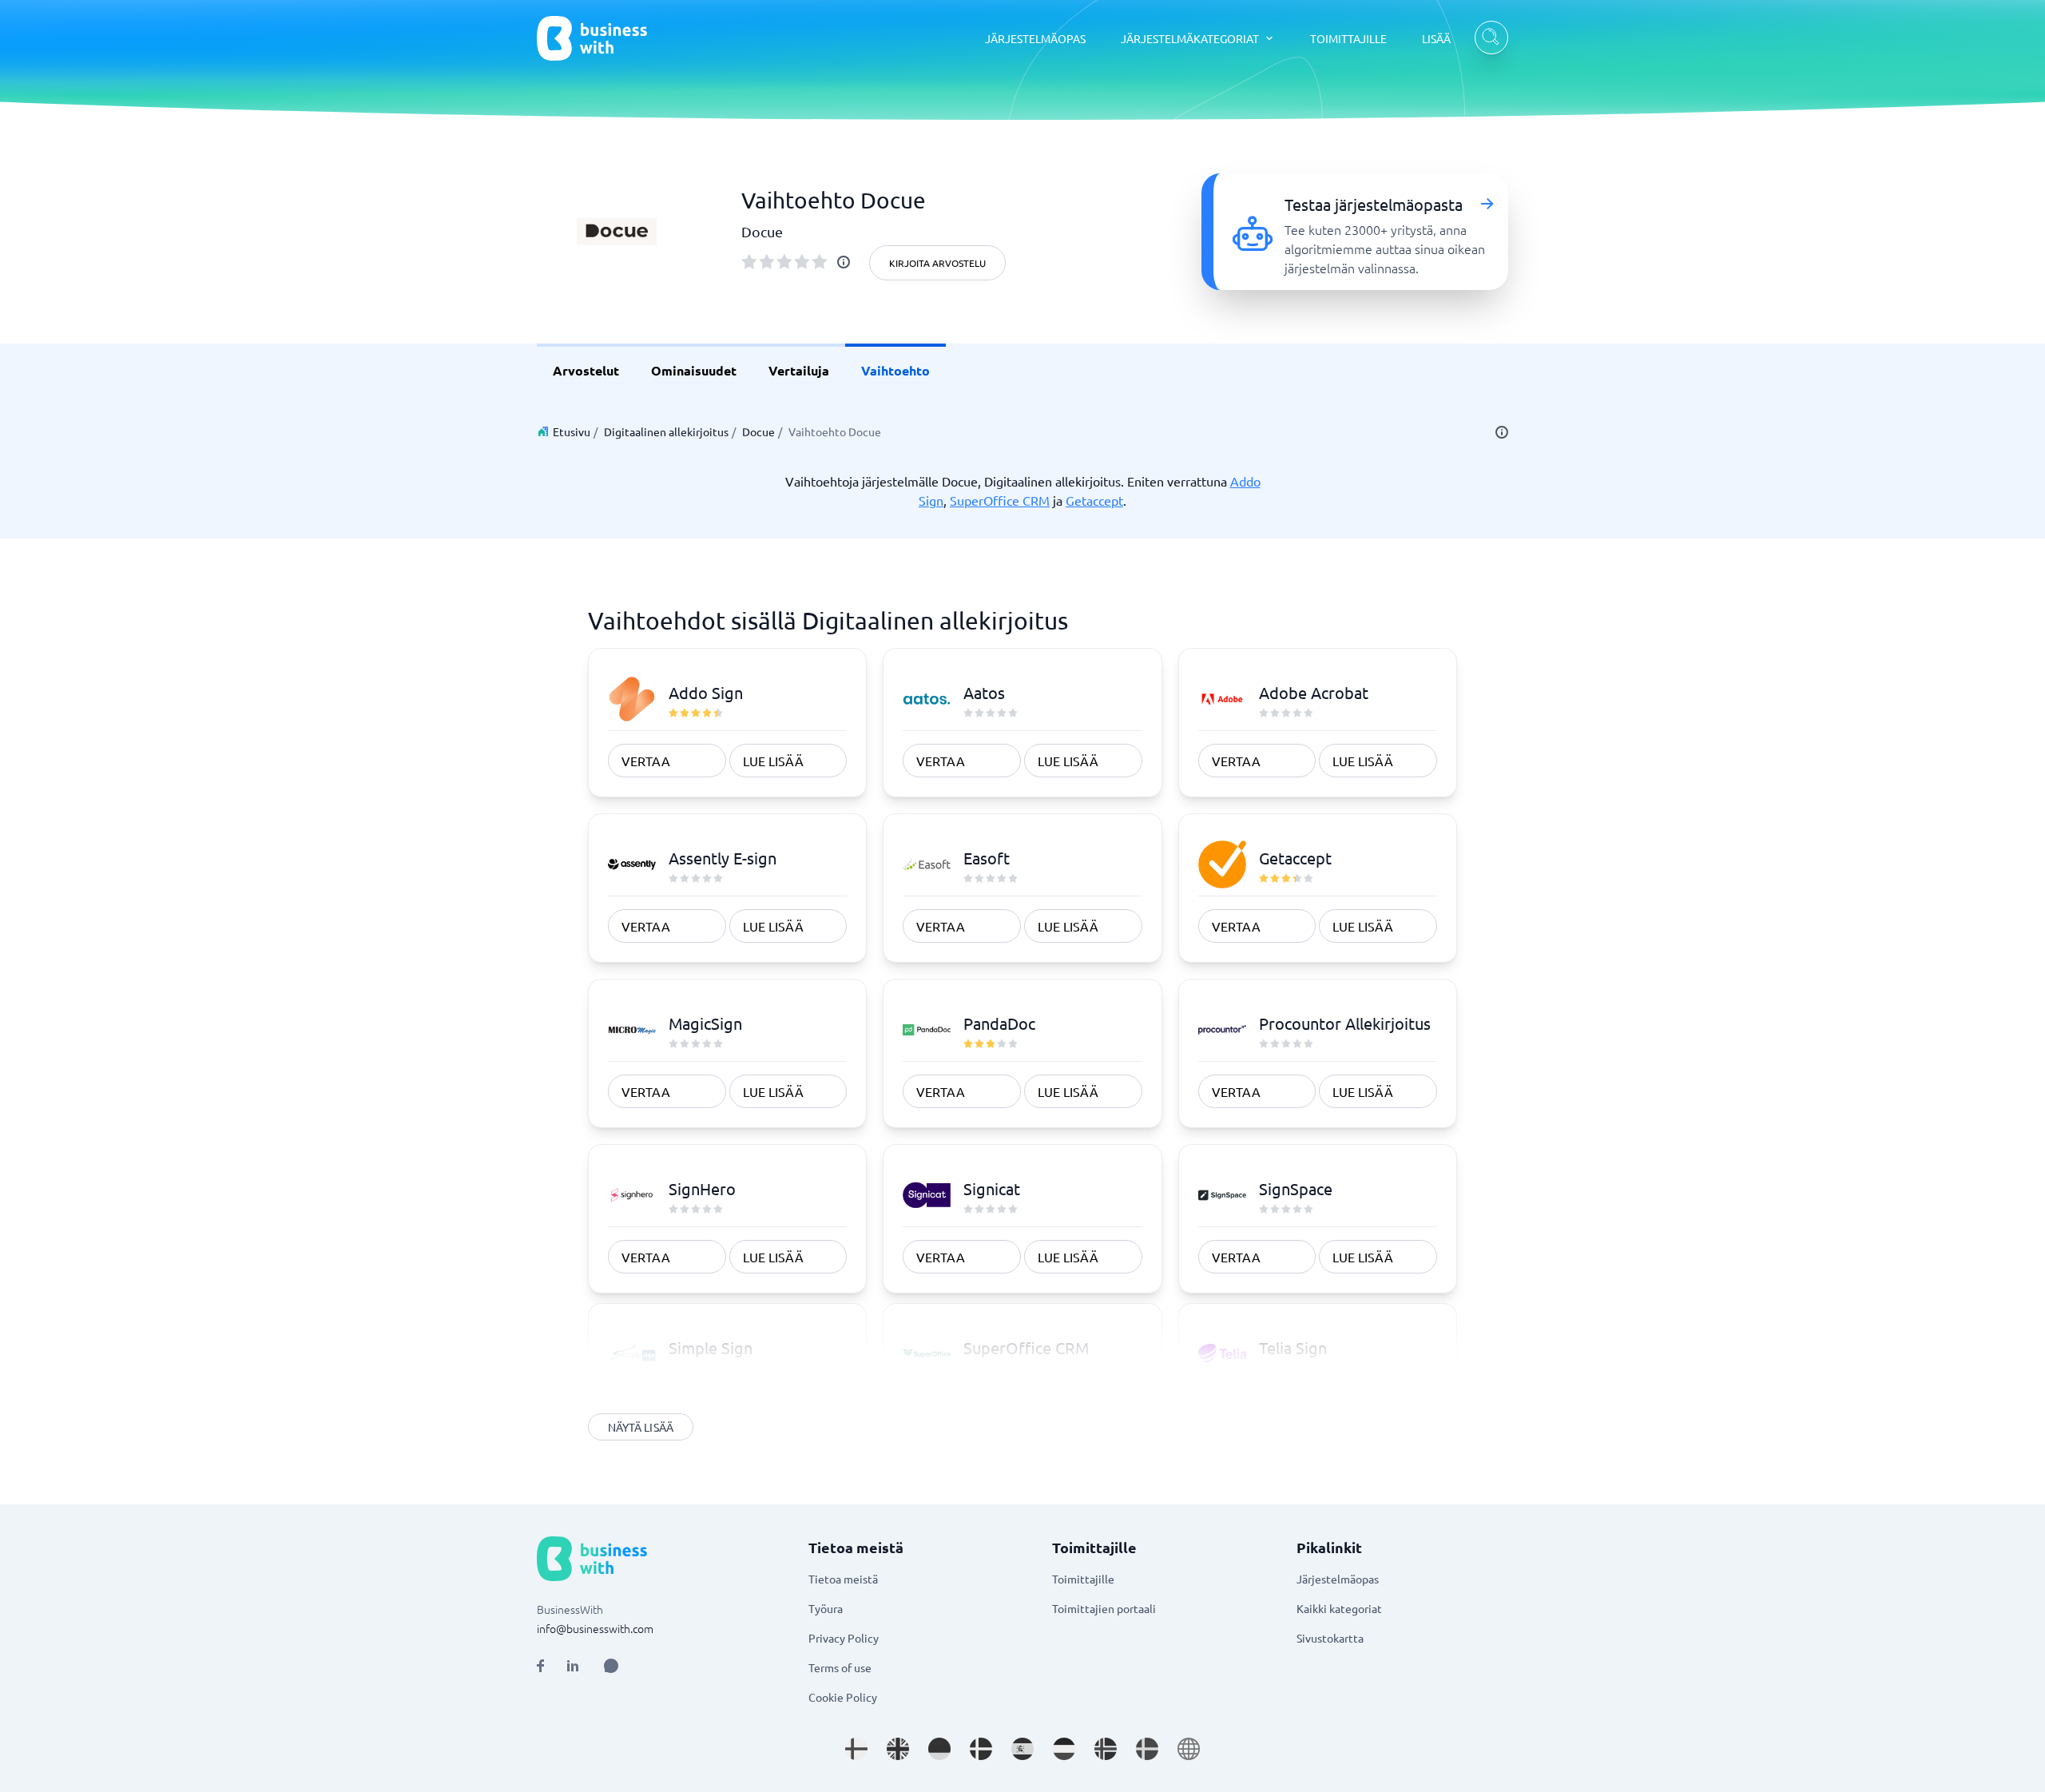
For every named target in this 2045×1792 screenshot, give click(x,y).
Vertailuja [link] (799, 370)
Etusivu (572, 431)
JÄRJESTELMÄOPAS (1035, 38)
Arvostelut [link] (586, 370)
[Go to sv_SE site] (1147, 1749)
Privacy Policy (844, 1638)
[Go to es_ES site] (1022, 1749)
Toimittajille (1083, 1579)
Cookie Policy (843, 1697)
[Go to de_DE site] (939, 1749)
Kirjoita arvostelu (937, 263)
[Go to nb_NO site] (1106, 1749)
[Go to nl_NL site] (1064, 1749)
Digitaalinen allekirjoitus (666, 431)
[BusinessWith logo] (592, 38)
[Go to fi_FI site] (856, 1749)
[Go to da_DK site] (981, 1749)
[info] (844, 262)
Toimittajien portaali (1104, 1608)
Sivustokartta (1330, 1638)
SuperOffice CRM (1000, 500)
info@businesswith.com (595, 1628)
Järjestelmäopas (1338, 1579)
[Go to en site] (1189, 1749)
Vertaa (646, 761)
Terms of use (840, 1667)
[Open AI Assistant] (611, 1666)
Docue (758, 431)
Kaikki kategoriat (1339, 1608)
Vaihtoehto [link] (895, 370)
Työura (826, 1608)
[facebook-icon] (540, 1666)
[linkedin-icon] (573, 1666)
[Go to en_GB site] (898, 1749)
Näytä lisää (641, 1427)
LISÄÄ (1436, 38)
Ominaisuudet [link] (694, 370)
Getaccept (1094, 500)
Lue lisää (773, 761)
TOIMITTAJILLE (1348, 38)
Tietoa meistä (843, 1579)
